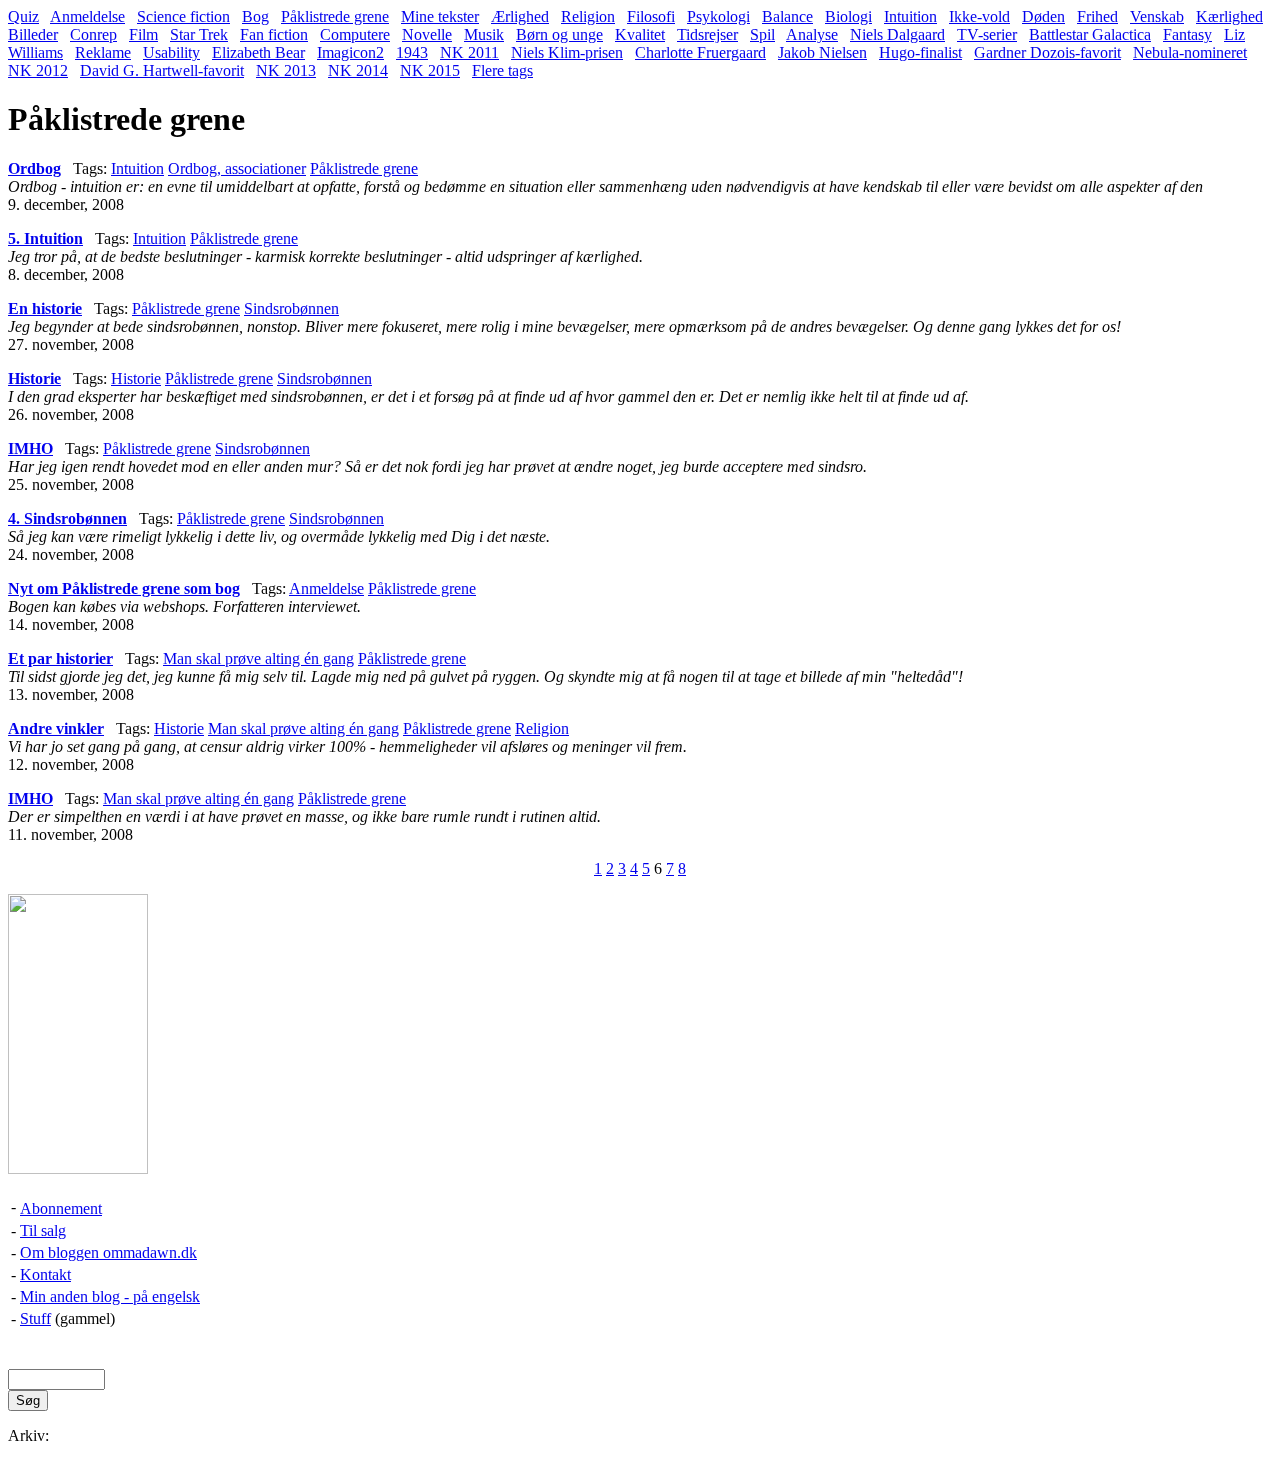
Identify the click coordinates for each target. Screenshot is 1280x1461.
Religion (588, 16)
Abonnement (61, 1208)
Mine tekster (440, 16)
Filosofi (651, 16)
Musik (484, 34)
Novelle (427, 34)
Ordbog (34, 168)
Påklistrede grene (335, 16)
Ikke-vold (979, 16)
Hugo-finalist (920, 52)
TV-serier (987, 34)
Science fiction (183, 16)
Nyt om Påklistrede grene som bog (124, 588)
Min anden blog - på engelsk (110, 1296)
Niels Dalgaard (897, 34)
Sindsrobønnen (291, 308)
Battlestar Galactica (1090, 34)
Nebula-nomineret (1190, 52)
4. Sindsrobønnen (67, 518)
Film (143, 34)
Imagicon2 (350, 52)
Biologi (848, 16)
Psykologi (718, 16)
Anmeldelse (87, 16)
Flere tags (502, 70)
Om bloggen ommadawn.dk (108, 1252)
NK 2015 (430, 70)
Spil (762, 34)
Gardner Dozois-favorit (1047, 52)
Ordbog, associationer (237, 168)
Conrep (93, 34)
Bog (255, 16)
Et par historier (60, 658)
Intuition (910, 16)
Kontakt (45, 1274)
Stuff (35, 1318)
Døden (1043, 16)
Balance (787, 16)
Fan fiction (274, 34)
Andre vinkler (56, 728)
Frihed (1097, 16)
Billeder (33, 34)
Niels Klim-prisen (567, 52)
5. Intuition (45, 238)
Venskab (1157, 16)
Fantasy (1187, 34)
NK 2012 (38, 70)
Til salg (43, 1230)
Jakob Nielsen (822, 52)
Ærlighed (520, 16)
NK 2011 (469, 52)
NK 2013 (286, 70)
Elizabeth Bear (258, 52)
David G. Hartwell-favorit (162, 70)
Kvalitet (640, 34)
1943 (412, 52)
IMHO (30, 448)
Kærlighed (1229, 16)
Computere (355, 34)
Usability (171, 52)
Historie (34, 378)
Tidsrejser (707, 34)
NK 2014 (358, 70)
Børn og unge (559, 34)
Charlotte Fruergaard (700, 52)
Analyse (812, 34)
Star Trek (199, 34)
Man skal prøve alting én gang (258, 658)
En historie (45, 308)
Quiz (23, 16)
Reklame (103, 52)
